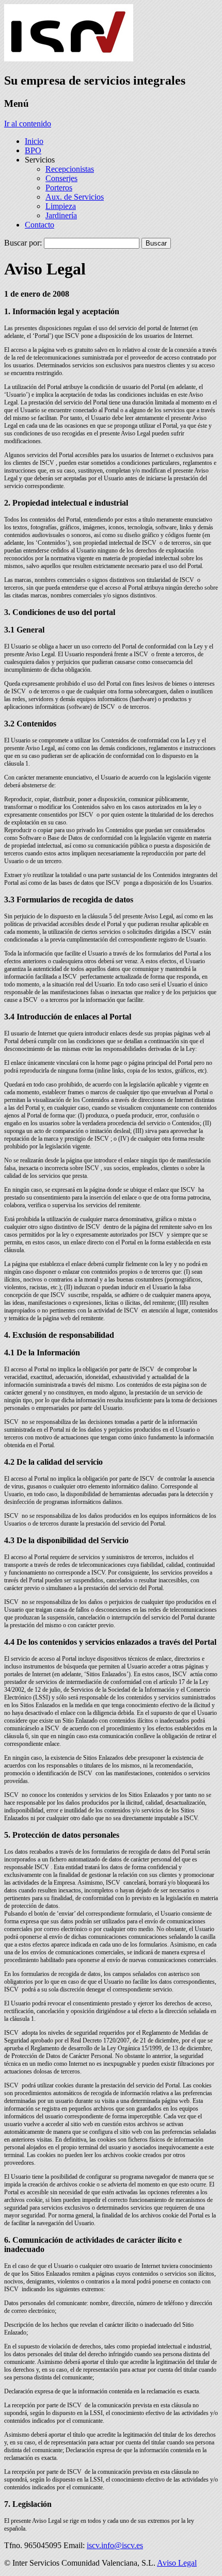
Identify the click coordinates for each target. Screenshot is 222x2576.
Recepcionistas (70, 169)
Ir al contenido (28, 124)
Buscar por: (23, 243)
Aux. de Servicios (75, 197)
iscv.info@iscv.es (115, 2545)
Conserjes (61, 178)
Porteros (59, 188)
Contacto (39, 225)
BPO (33, 150)
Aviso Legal (177, 2563)
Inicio (34, 141)
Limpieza (61, 206)
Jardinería (61, 215)
